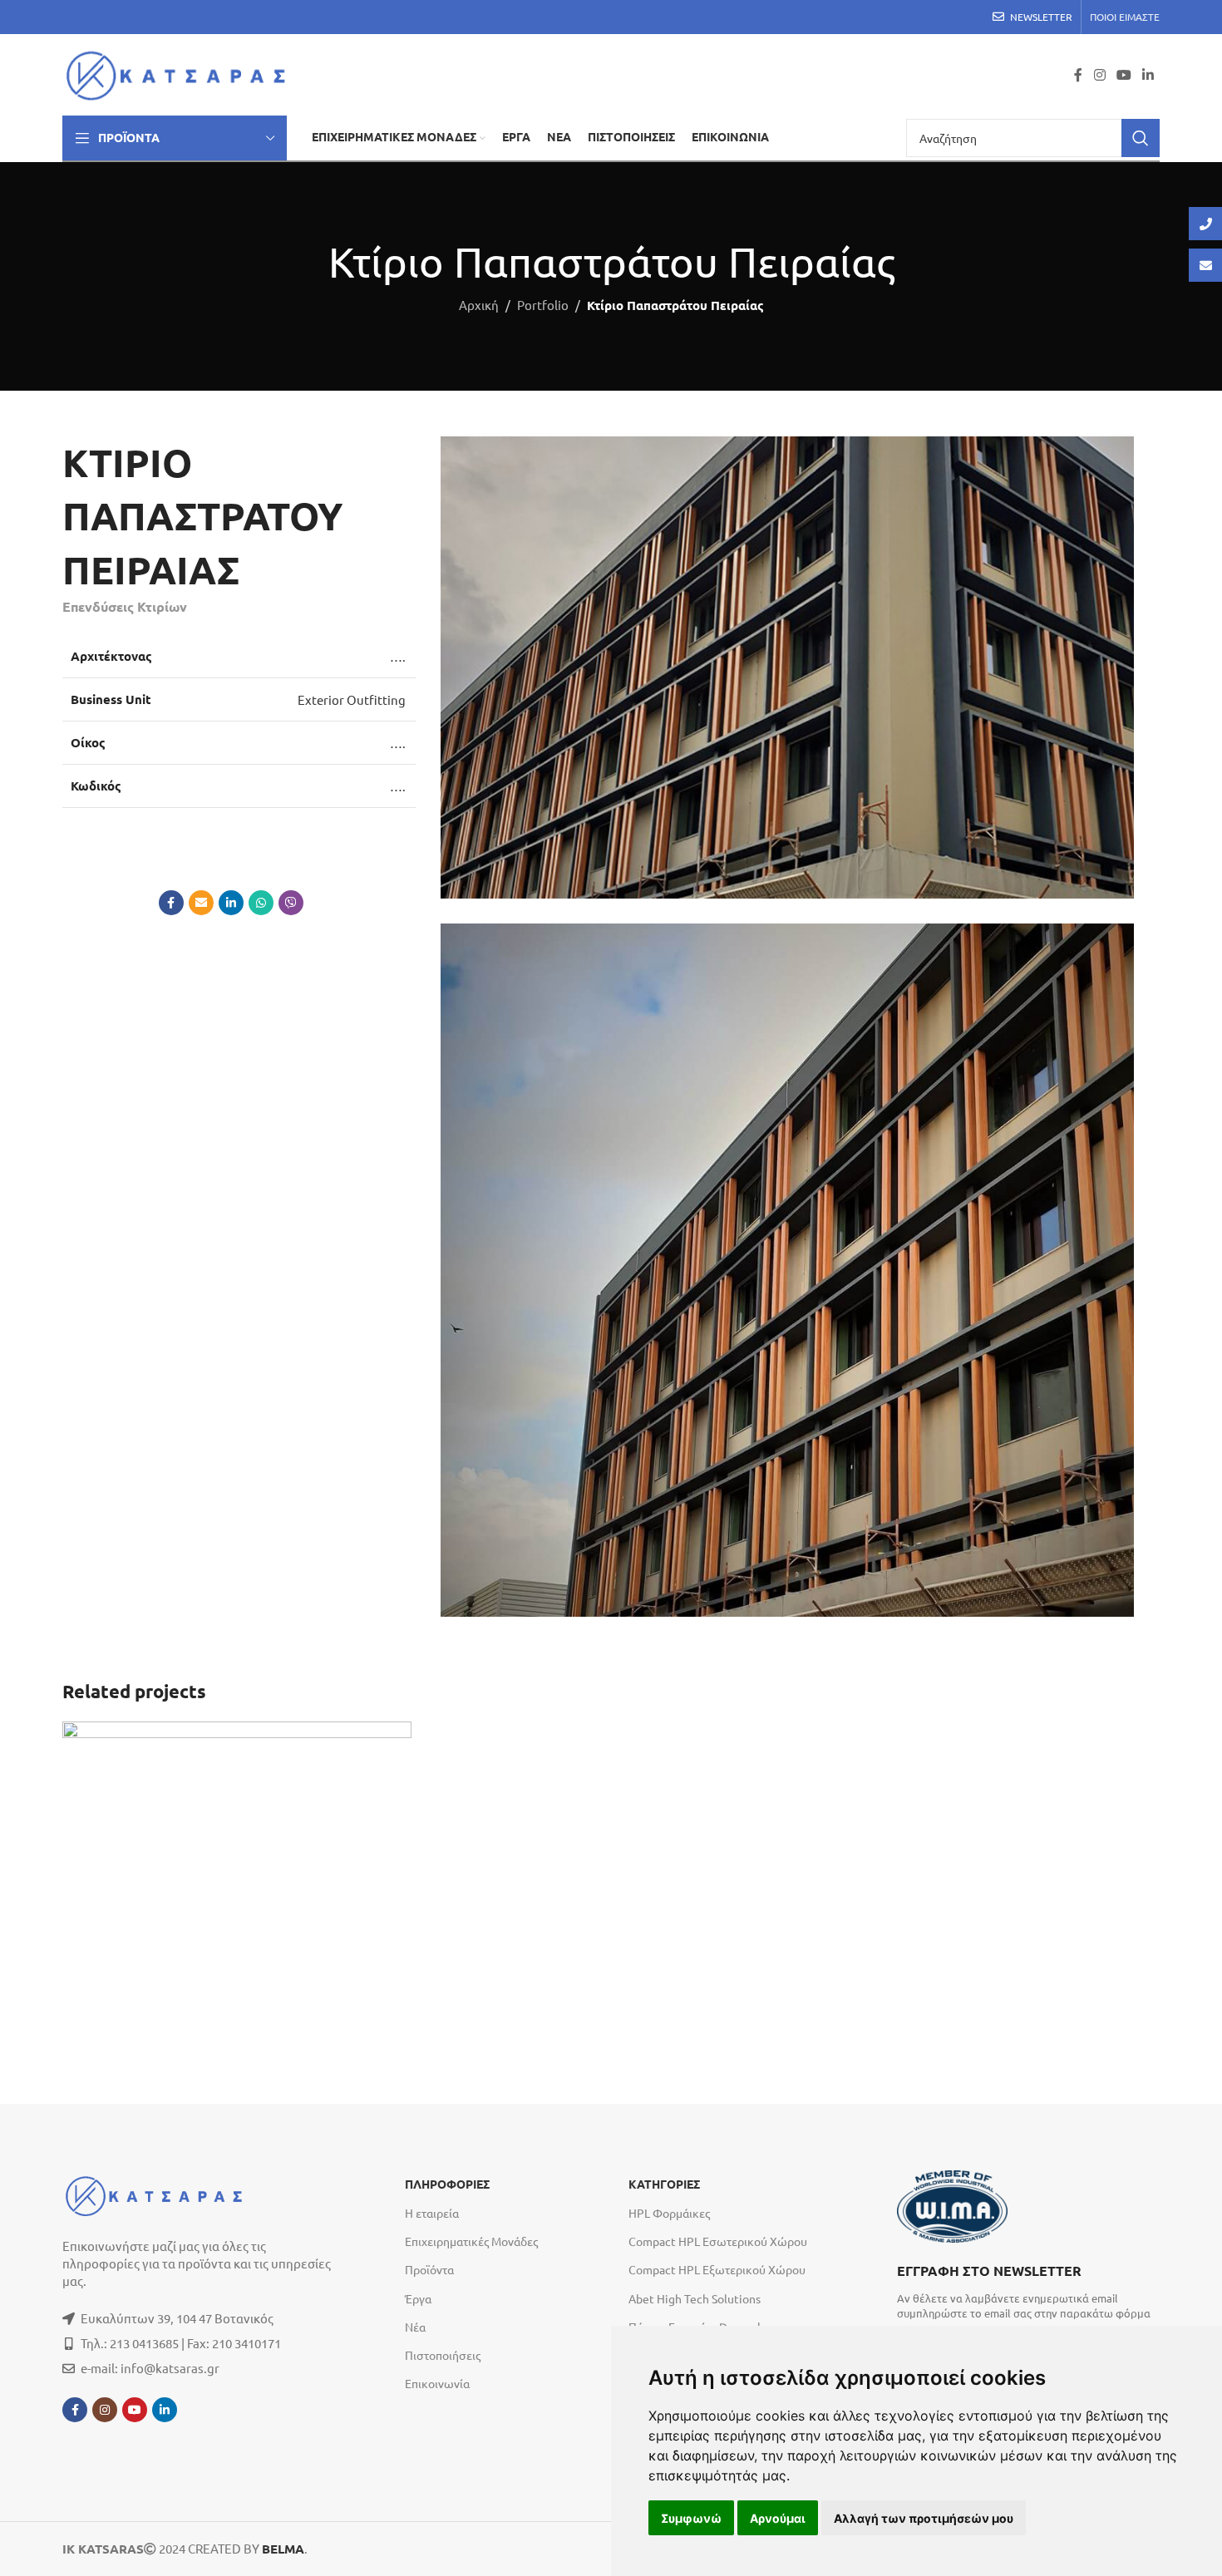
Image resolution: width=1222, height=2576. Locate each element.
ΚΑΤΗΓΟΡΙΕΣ (664, 2184)
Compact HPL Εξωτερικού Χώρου (717, 2269)
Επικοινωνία (437, 2383)
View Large (391, 1740)
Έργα (418, 2298)
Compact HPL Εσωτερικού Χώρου (718, 2241)
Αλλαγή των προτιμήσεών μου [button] (924, 2518)
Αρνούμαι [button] (778, 2518)
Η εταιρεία (432, 2213)
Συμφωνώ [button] (691, 2518)
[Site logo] (181, 73)
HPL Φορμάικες (669, 2213)
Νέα (415, 2327)
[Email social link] (201, 903)
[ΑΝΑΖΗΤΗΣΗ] (1141, 138)
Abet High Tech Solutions (695, 2298)
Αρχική (479, 305)
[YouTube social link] (1123, 74)
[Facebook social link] (1078, 74)
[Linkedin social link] (1148, 74)
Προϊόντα (429, 2269)
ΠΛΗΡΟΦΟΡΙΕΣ (447, 2184)
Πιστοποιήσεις (443, 2355)
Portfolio (543, 305)
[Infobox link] (1028, 2290)
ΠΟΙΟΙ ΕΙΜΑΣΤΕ (1125, 17)
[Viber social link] (291, 903)
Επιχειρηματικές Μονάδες (471, 2241)
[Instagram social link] (1099, 74)
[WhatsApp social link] (261, 903)
